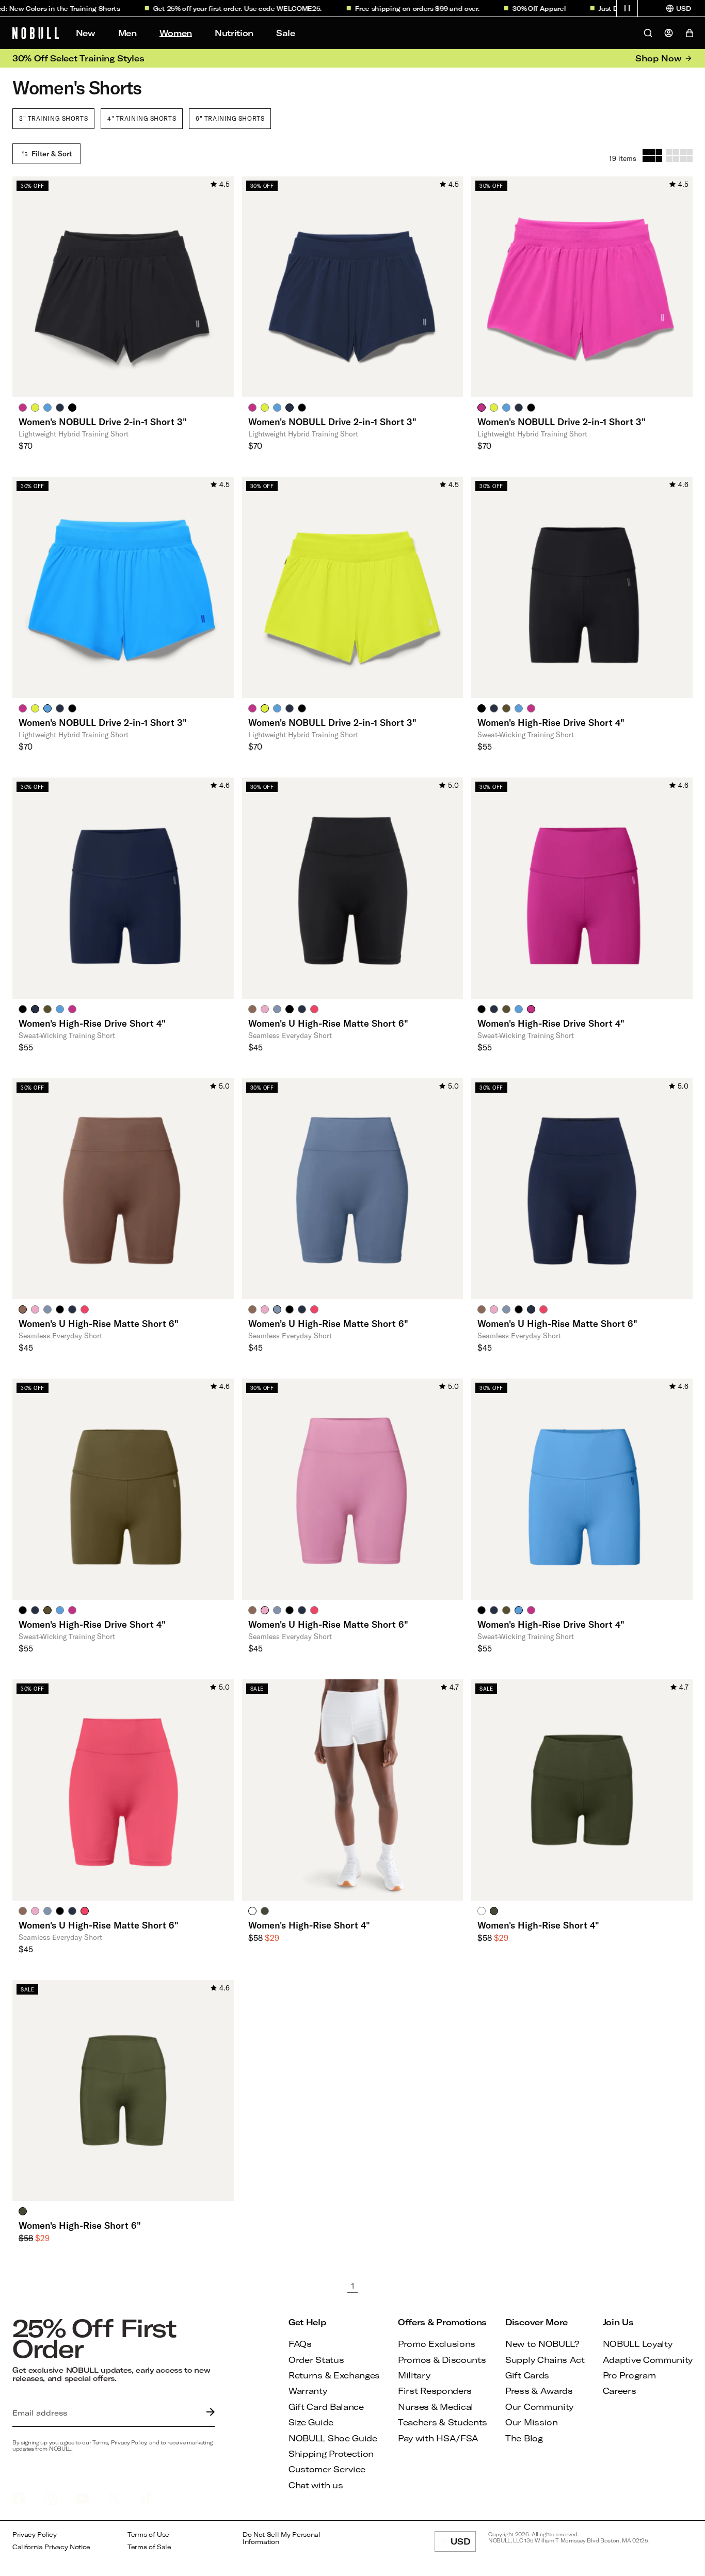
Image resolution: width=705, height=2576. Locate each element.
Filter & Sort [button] (52, 154)
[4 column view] (679, 156)
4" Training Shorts (142, 118)
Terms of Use (148, 2534)
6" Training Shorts (230, 118)
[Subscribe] (208, 2413)
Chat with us (316, 2485)
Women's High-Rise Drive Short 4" (551, 722)
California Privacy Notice (51, 2547)
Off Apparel (525, 8)
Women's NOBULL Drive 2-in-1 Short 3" (103, 422)
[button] (627, 8)
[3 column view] (652, 156)
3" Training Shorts (53, 118)
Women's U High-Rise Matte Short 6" (328, 1023)
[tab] (23, 407)
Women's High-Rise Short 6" (80, 2225)
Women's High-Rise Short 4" (309, 1925)
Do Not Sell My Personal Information (282, 2538)
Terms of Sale (149, 2547)
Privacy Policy (35, 2534)
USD (463, 2544)
